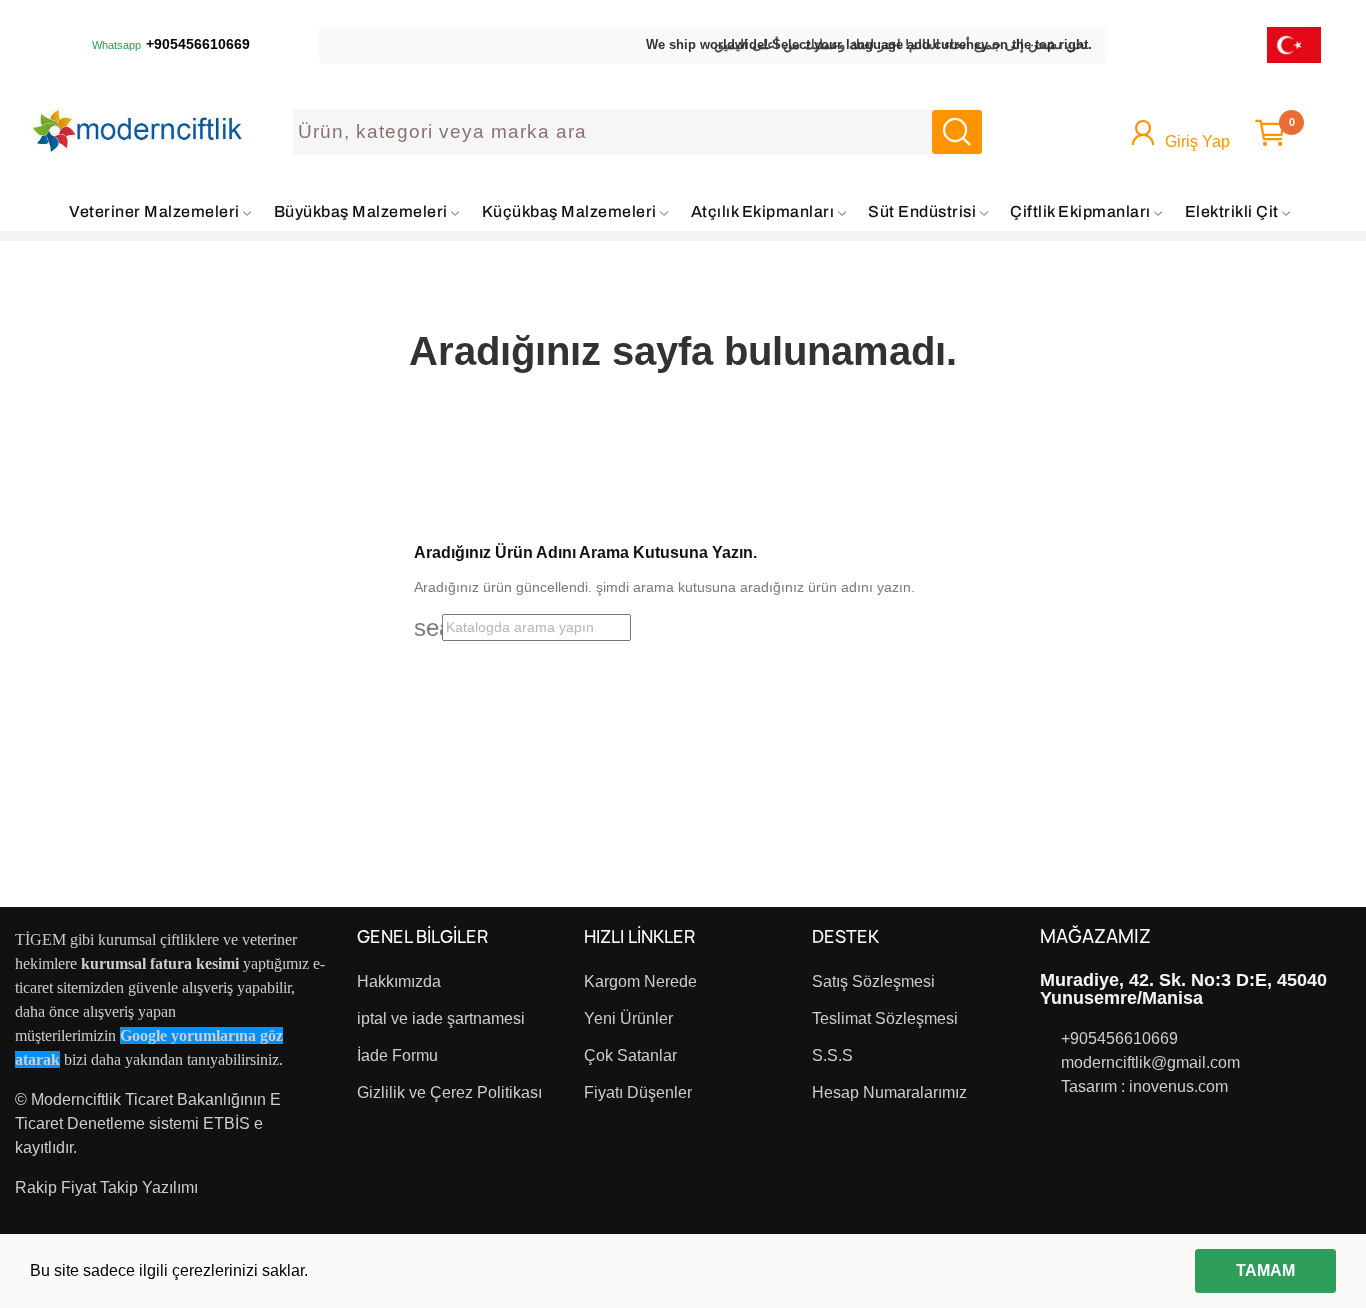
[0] (1270, 132)
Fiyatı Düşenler (638, 1092)
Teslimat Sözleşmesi (885, 1018)
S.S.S (832, 1055)
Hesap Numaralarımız (889, 1092)
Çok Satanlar (630, 1055)
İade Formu (397, 1055)
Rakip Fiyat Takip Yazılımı (106, 1187)
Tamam (1265, 1270)
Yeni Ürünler (628, 1018)
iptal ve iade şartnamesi (441, 1018)
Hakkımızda (399, 981)
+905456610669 (198, 45)
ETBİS (226, 1123)
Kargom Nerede (640, 981)
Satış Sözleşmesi (873, 981)
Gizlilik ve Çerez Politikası (449, 1092)
